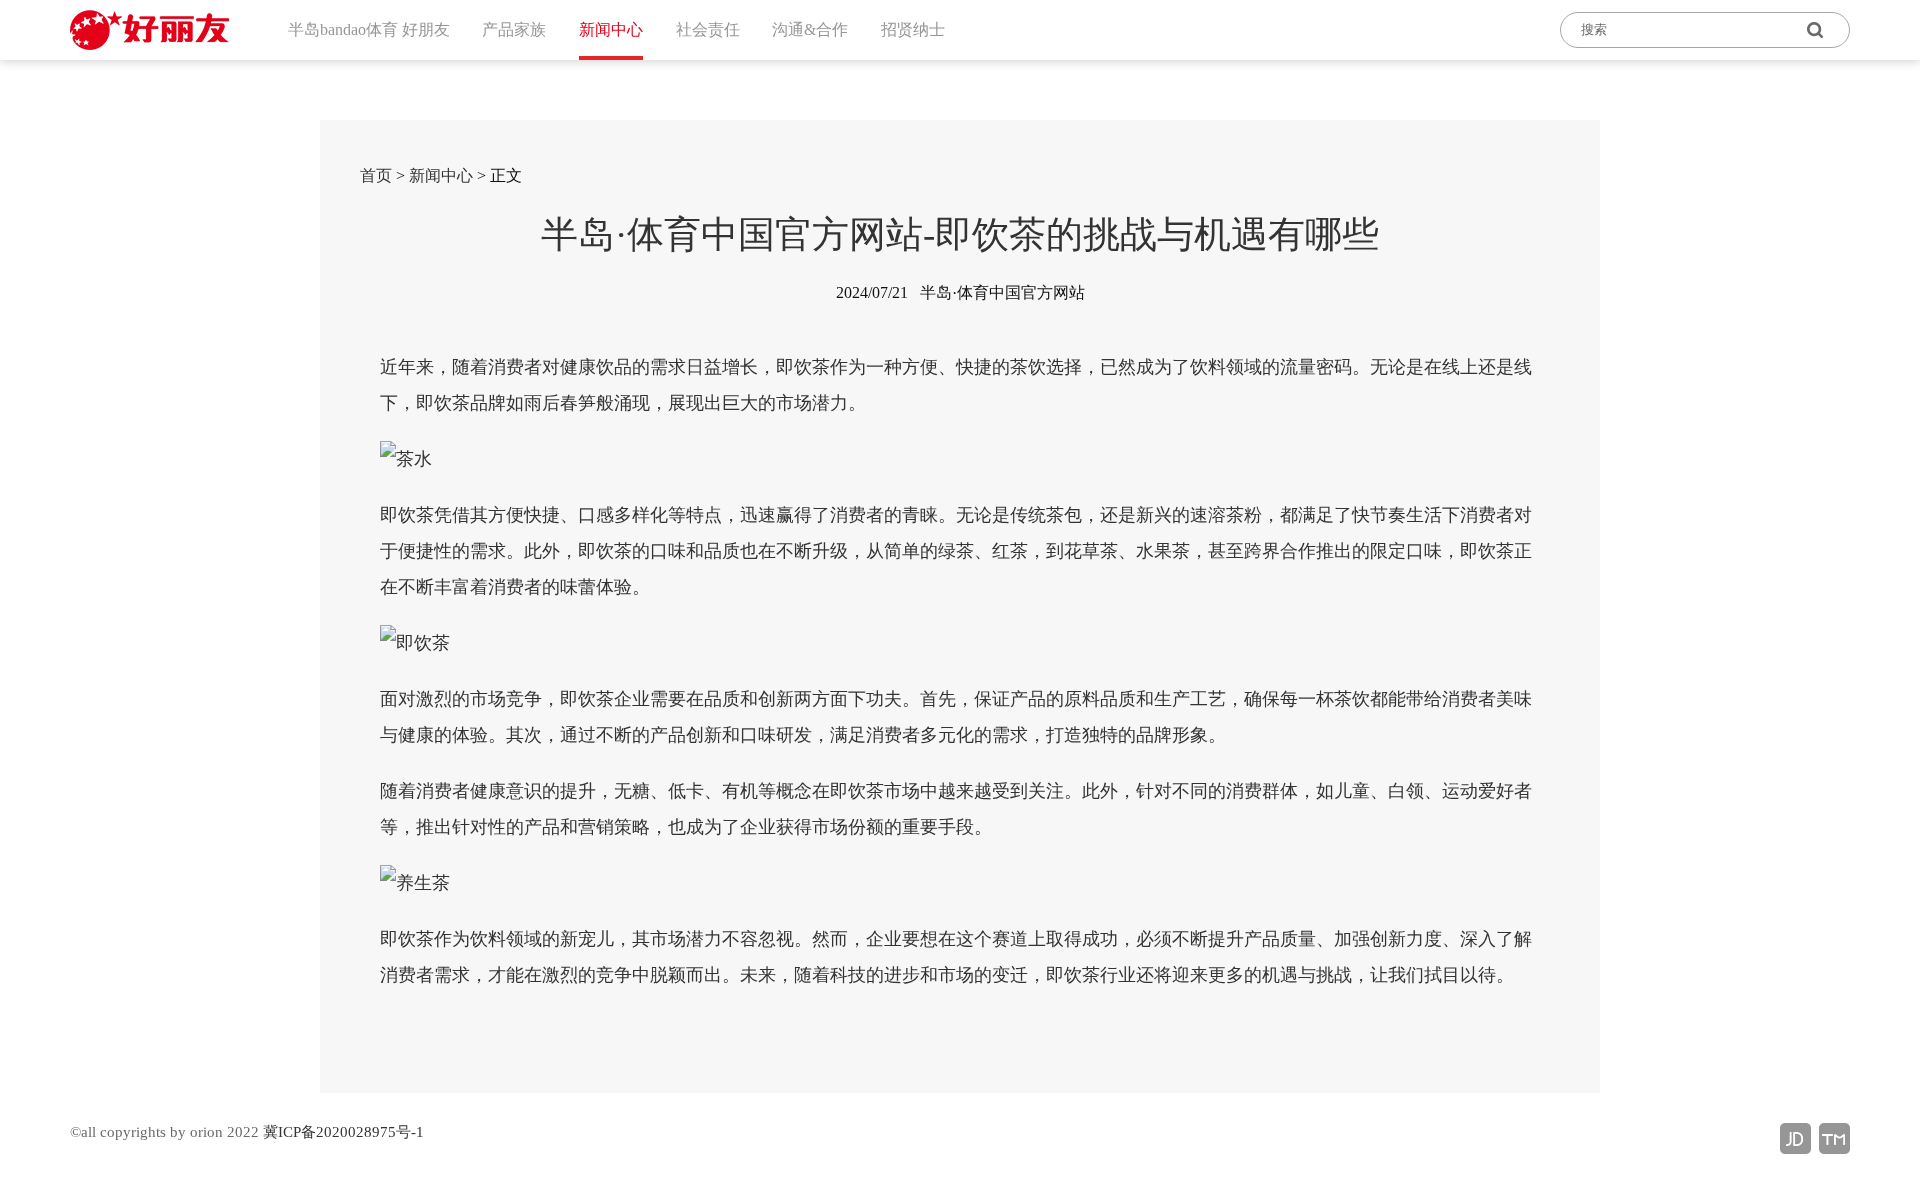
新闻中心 (441, 175)
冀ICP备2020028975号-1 (343, 1132)
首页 (376, 175)
